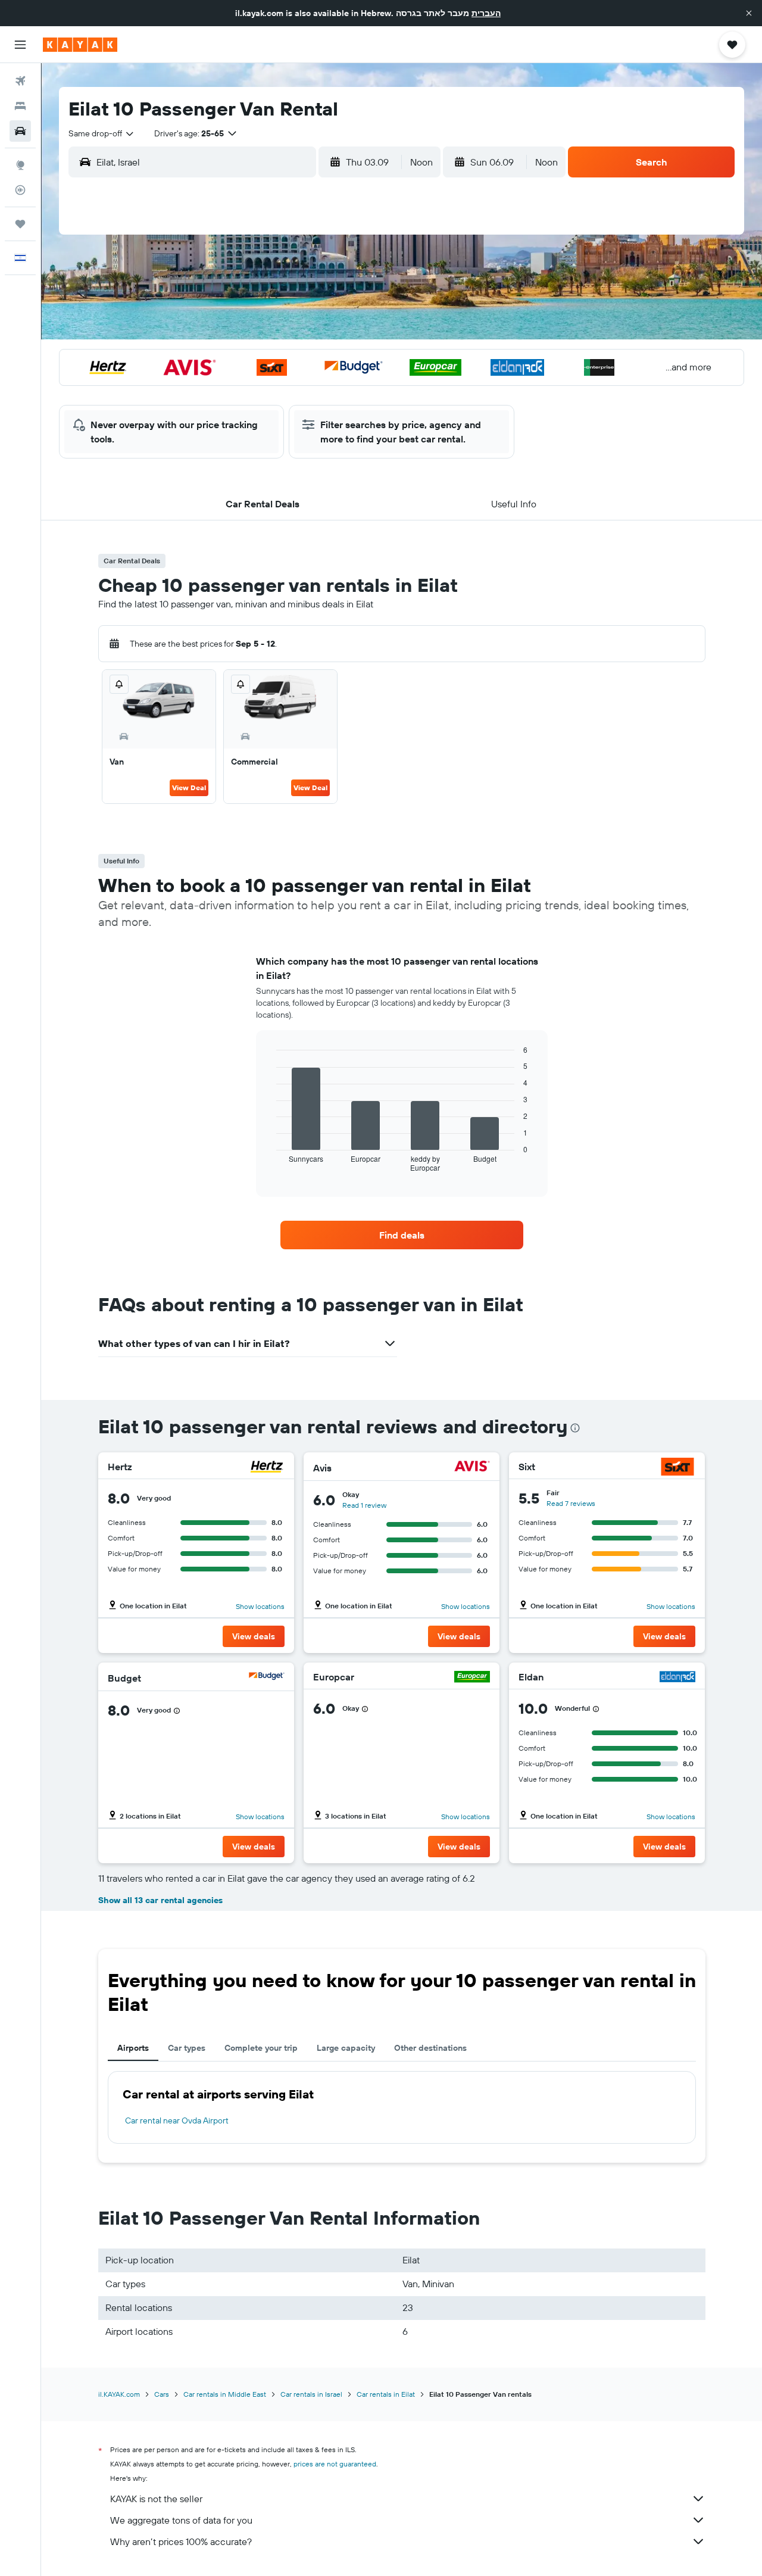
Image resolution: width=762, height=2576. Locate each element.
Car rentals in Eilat (386, 2394)
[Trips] (20, 224)
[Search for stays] (20, 106)
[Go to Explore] (20, 165)
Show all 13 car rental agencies (160, 1900)
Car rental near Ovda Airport (177, 2120)
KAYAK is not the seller (156, 2499)
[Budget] (267, 1678)
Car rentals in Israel (311, 2394)
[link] (402, 1235)
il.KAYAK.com (119, 2394)
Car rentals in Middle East (225, 2394)
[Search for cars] (20, 131)
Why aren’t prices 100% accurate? (181, 2541)
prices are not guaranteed (335, 2464)
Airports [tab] (133, 2048)
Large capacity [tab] (346, 2048)
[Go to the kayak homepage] (80, 45)
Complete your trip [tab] (261, 2048)
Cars (162, 2394)
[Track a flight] (20, 190)
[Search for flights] (20, 81)
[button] (749, 13)
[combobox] (102, 133)
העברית (486, 13)
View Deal (189, 788)
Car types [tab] (187, 2048)
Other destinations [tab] (430, 2048)
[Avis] (472, 1468)
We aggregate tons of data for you (181, 2520)
